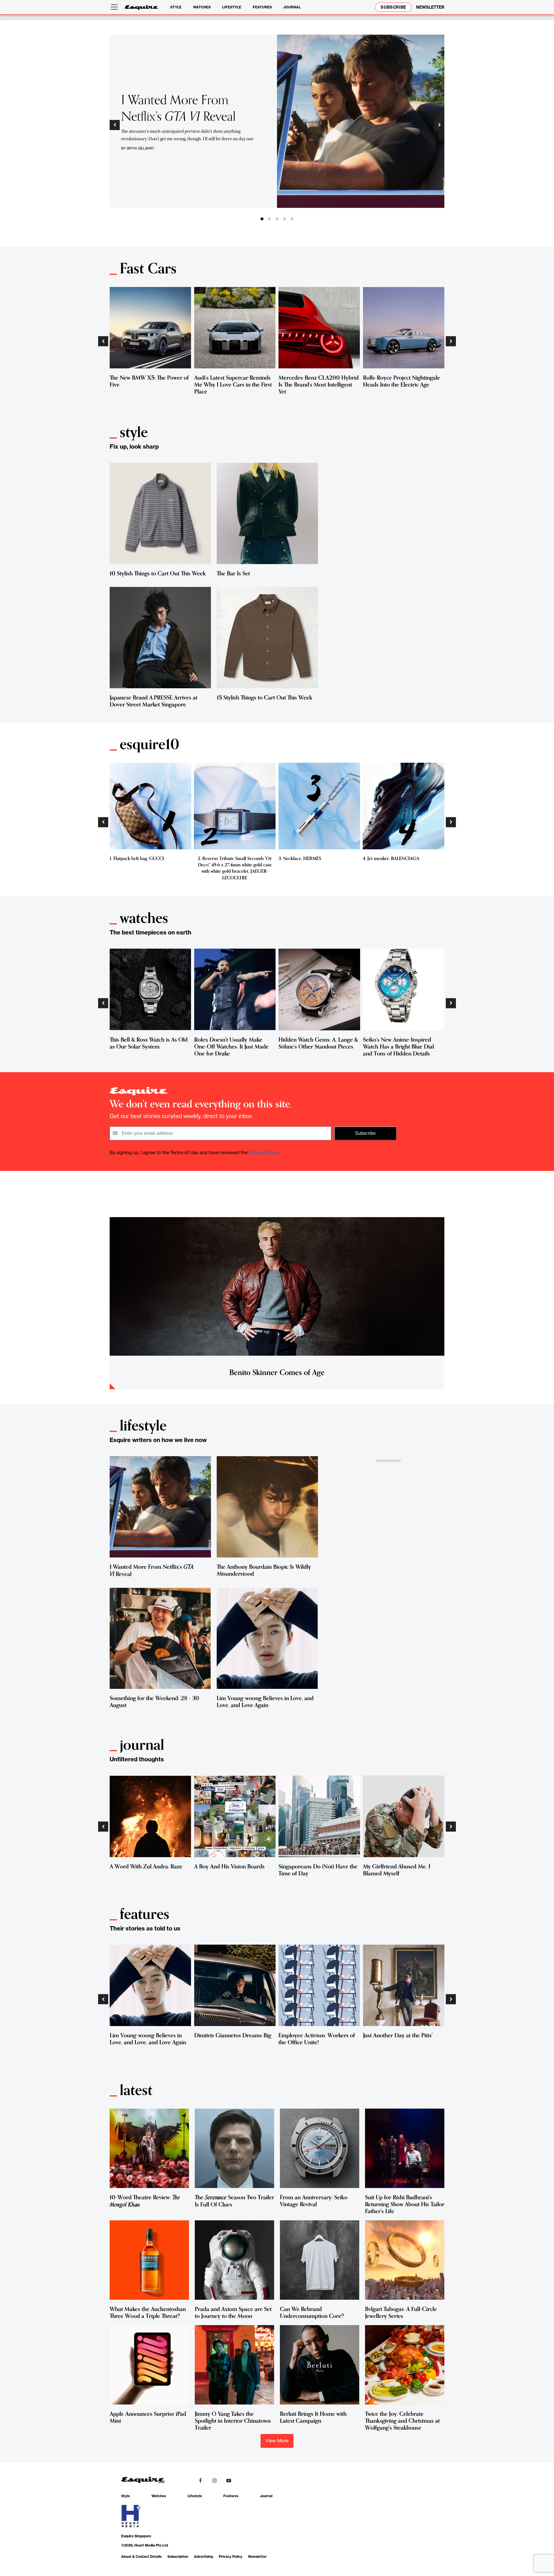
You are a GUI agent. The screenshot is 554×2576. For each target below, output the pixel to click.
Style (176, 7)
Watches (202, 7)
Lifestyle (232, 7)
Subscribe (393, 7)
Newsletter (257, 2557)
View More (277, 2441)
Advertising (203, 2557)
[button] (115, 125)
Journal (292, 7)
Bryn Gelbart (141, 148)
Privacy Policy (263, 1152)
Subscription (178, 2557)
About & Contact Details (141, 2557)
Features (262, 7)
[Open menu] (115, 7)
